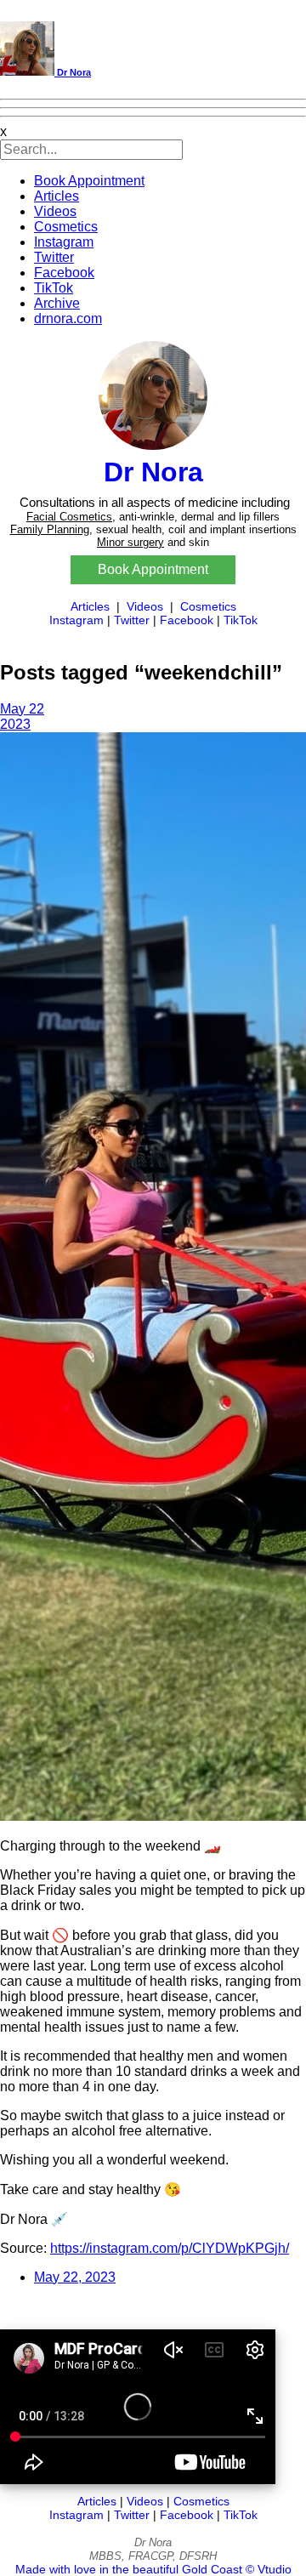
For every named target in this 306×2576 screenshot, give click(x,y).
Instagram (64, 242)
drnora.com (68, 318)
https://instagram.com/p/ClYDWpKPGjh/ (170, 2248)
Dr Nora (73, 72)
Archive (57, 303)
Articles (57, 196)
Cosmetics (66, 227)
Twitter (54, 257)
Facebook (64, 273)
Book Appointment (89, 181)
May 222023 (22, 717)
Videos (55, 211)
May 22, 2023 (75, 2277)
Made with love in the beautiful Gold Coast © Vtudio (153, 2569)
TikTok (54, 288)
